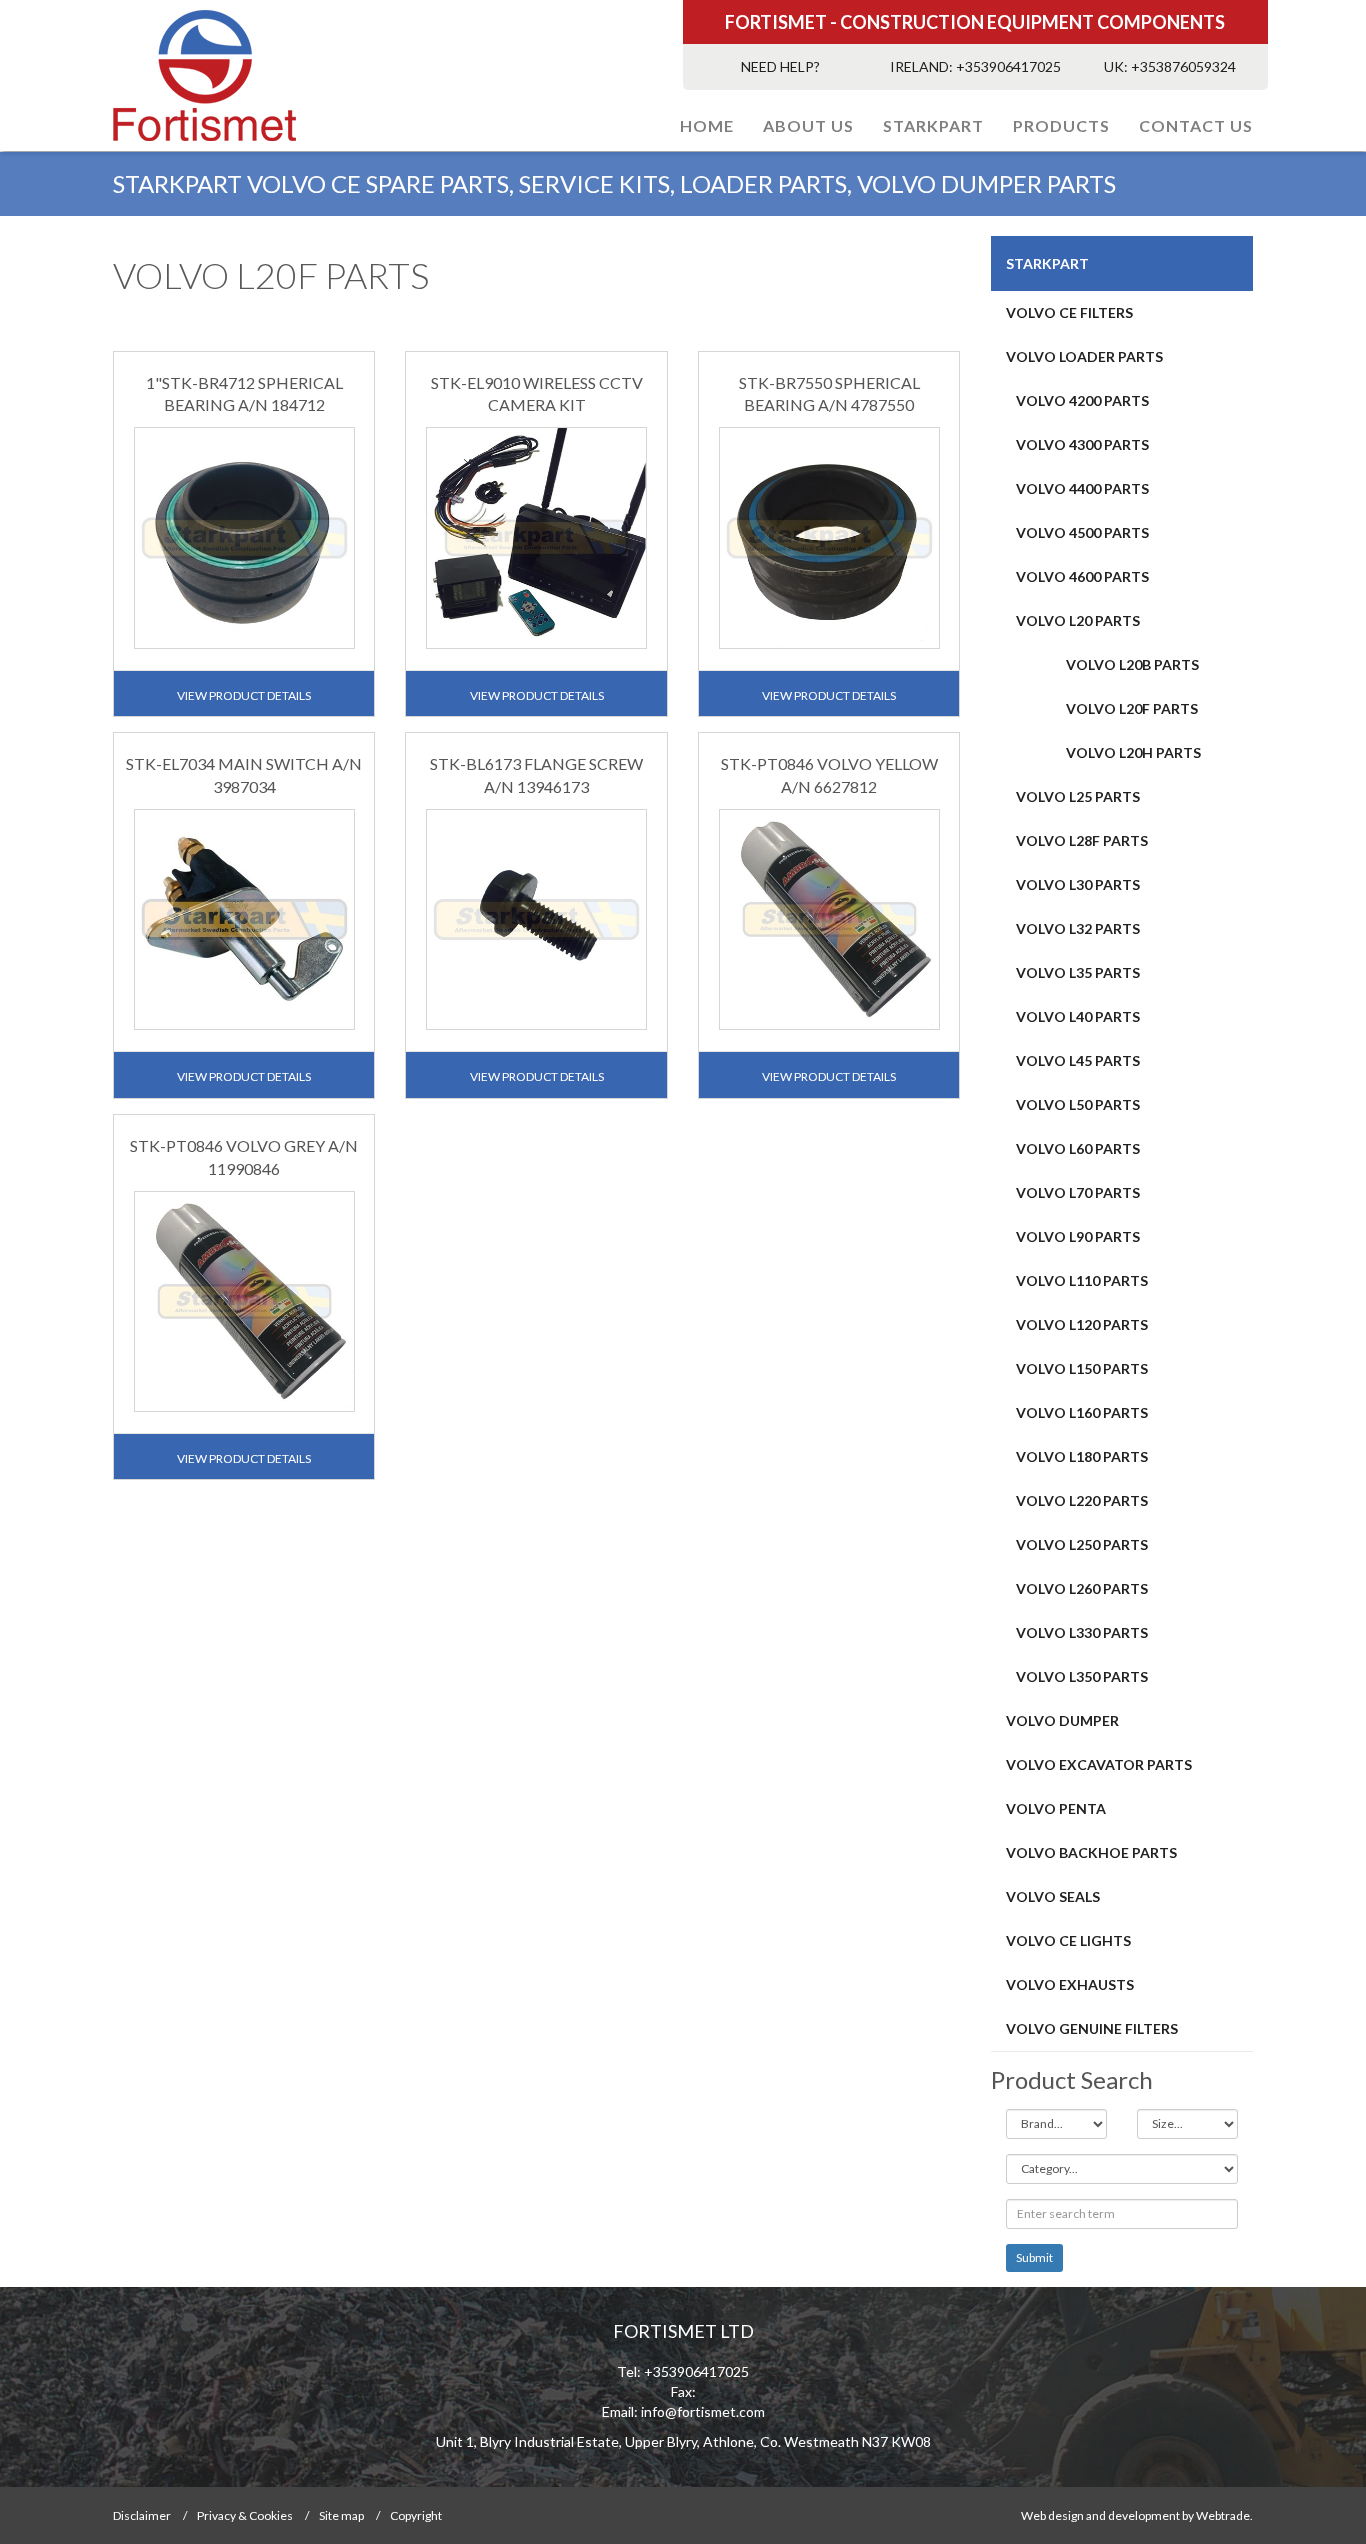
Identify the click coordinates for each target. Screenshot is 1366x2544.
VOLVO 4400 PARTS (1082, 488)
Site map (341, 2515)
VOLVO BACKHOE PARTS (1091, 1852)
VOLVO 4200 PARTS (1082, 400)
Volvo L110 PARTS (1082, 1280)
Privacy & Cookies (245, 2515)
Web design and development (1100, 2515)
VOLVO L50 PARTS (1078, 1104)
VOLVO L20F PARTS (1132, 708)
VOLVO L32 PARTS (1078, 928)
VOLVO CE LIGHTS (1068, 1940)
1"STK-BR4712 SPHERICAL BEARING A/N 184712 (244, 394)
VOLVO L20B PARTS (1132, 664)
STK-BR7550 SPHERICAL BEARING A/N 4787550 (829, 394)
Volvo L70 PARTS (1078, 1192)
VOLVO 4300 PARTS (1082, 444)
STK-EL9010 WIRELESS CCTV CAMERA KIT (537, 394)
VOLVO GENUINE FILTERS (1092, 2028)
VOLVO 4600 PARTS (1082, 576)
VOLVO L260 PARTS (1082, 1588)
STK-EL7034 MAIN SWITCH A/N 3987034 (244, 775)
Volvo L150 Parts (1082, 1368)
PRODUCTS (1061, 125)
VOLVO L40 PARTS (1078, 1016)
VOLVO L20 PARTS (1078, 620)
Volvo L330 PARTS (1082, 1632)
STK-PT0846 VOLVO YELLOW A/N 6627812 (829, 775)
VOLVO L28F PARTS (1082, 840)
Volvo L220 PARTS (1082, 1500)
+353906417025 (1008, 66)
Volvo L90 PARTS (1078, 1236)
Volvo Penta (1056, 1808)
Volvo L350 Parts (1082, 1676)
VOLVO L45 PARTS (1078, 1060)
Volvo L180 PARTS (1082, 1456)
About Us (808, 125)
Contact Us (1196, 125)
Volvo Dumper (1062, 1720)
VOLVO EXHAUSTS (1070, 1984)
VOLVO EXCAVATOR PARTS (1099, 1764)
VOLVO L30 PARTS (1078, 884)
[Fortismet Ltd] (244, 75)
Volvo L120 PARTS (1082, 1324)
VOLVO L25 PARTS (1078, 796)
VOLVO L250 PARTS (1082, 1544)
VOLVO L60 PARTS (1078, 1148)
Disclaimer (142, 2515)
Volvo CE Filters (1069, 312)
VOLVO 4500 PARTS (1082, 532)
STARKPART (933, 125)
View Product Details (244, 695)
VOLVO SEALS (1053, 1896)
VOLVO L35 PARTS (1078, 972)
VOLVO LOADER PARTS (1084, 356)
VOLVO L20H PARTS (1133, 752)
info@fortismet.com (703, 2411)
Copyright (416, 2515)
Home (707, 125)
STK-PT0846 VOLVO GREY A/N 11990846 (244, 1157)
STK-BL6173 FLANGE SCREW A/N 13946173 (536, 775)
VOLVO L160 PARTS (1082, 1412)
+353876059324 (1183, 66)
